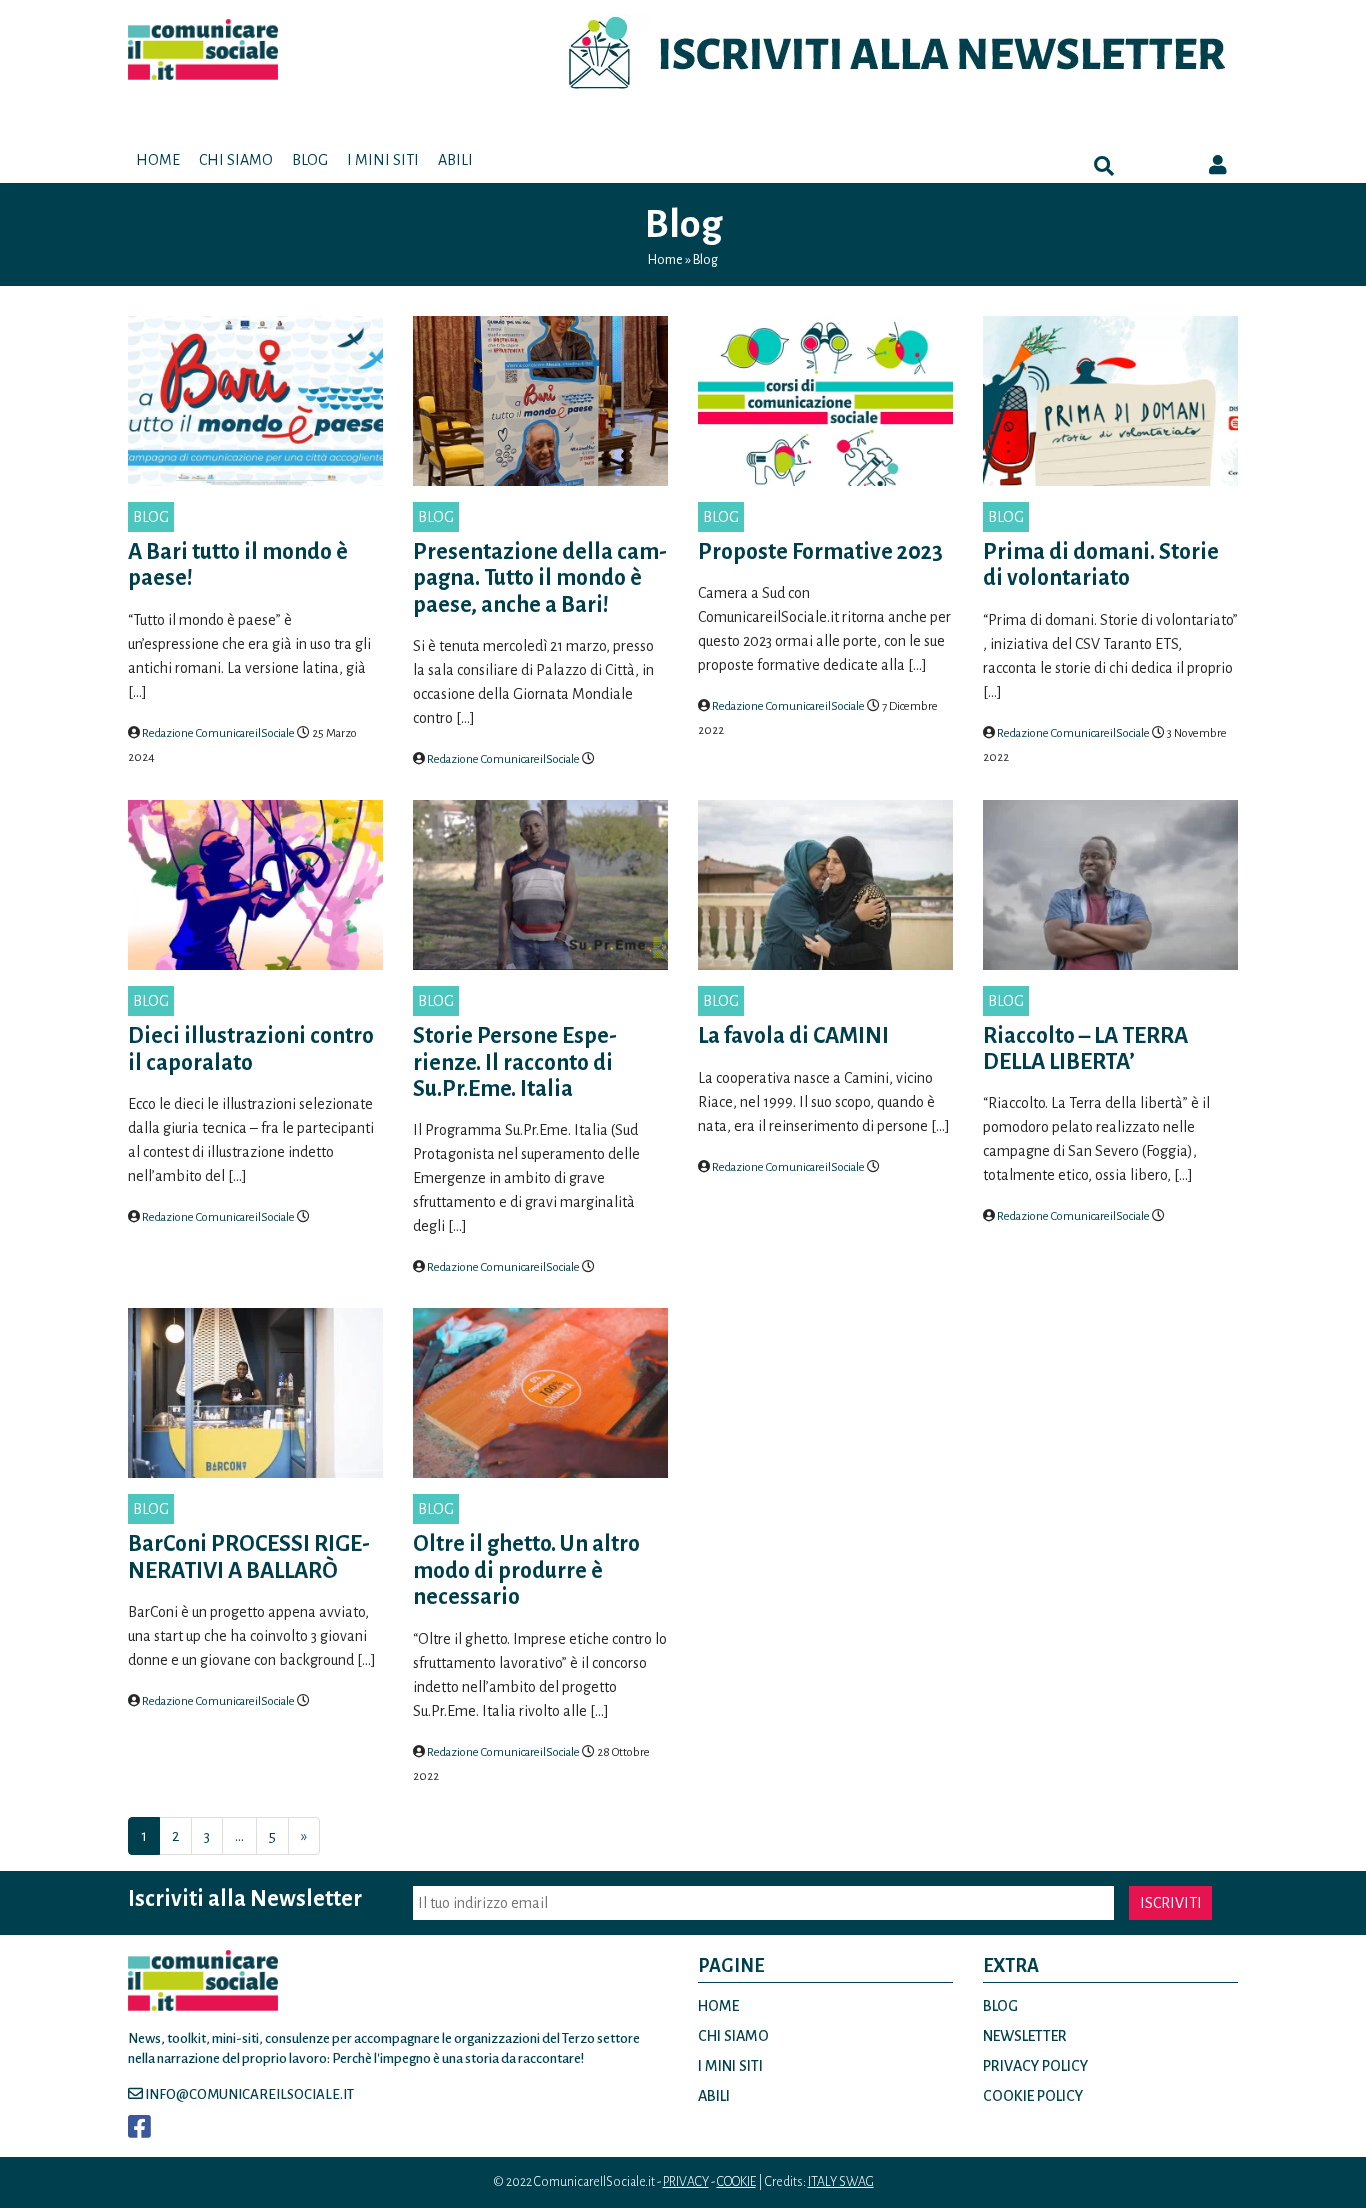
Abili (455, 160)
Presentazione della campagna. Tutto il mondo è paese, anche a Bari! (540, 578)
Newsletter (1025, 2036)
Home (158, 160)
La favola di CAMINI (793, 1036)
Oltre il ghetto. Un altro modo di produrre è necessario (526, 1570)
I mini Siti (383, 160)
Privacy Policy (1035, 2066)
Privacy (686, 2182)
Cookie (736, 2182)
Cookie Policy (1033, 2096)
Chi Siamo (236, 160)
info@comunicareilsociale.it (248, 2094)
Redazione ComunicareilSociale (218, 733)
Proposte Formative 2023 (820, 552)
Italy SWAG (841, 2182)
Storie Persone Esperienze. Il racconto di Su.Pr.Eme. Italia (515, 1062)
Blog (310, 160)
